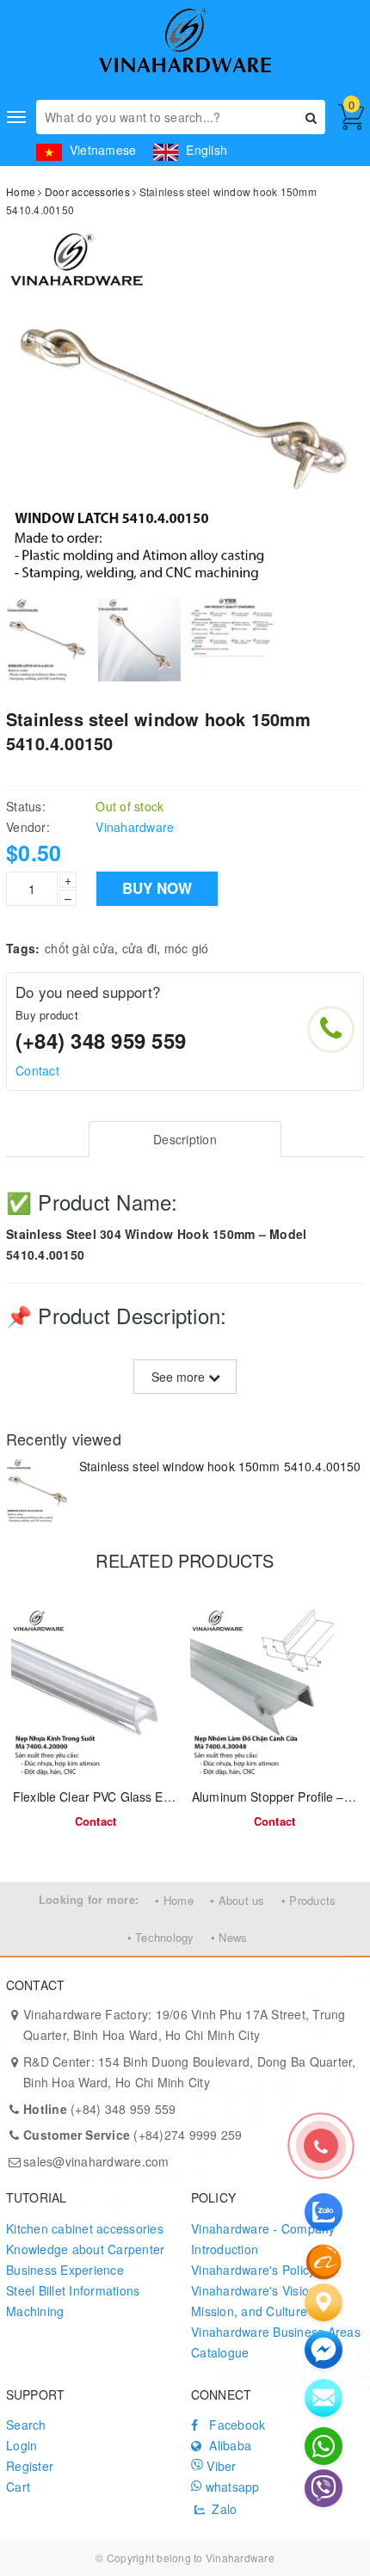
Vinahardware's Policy (253, 2270)
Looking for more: (89, 1899)
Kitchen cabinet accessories (85, 2228)
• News (229, 1937)
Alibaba (228, 2445)
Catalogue (220, 2352)
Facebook (235, 2425)
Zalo (222, 2509)
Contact (37, 1070)
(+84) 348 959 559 (101, 1040)
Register (30, 2466)
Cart (18, 2487)
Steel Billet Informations (73, 2290)
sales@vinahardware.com (96, 2161)
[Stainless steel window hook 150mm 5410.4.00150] (38, 1491)
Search (26, 2425)
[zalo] (324, 2212)
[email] (324, 2350)
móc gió (187, 948)
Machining (35, 2311)
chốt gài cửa (80, 948)
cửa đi (140, 948)
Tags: (23, 948)
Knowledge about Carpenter (85, 2249)
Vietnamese (101, 150)
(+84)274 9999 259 (133, 2135)
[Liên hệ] (324, 2302)
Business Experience (65, 2270)
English (205, 150)
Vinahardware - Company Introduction (263, 2239)
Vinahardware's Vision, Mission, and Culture (256, 2301)
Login (22, 2445)
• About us (237, 1900)
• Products (309, 1900)
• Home (174, 1900)
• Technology (161, 1937)
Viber (220, 2466)
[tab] (185, 1139)
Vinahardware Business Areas (276, 2332)
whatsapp (230, 2487)
